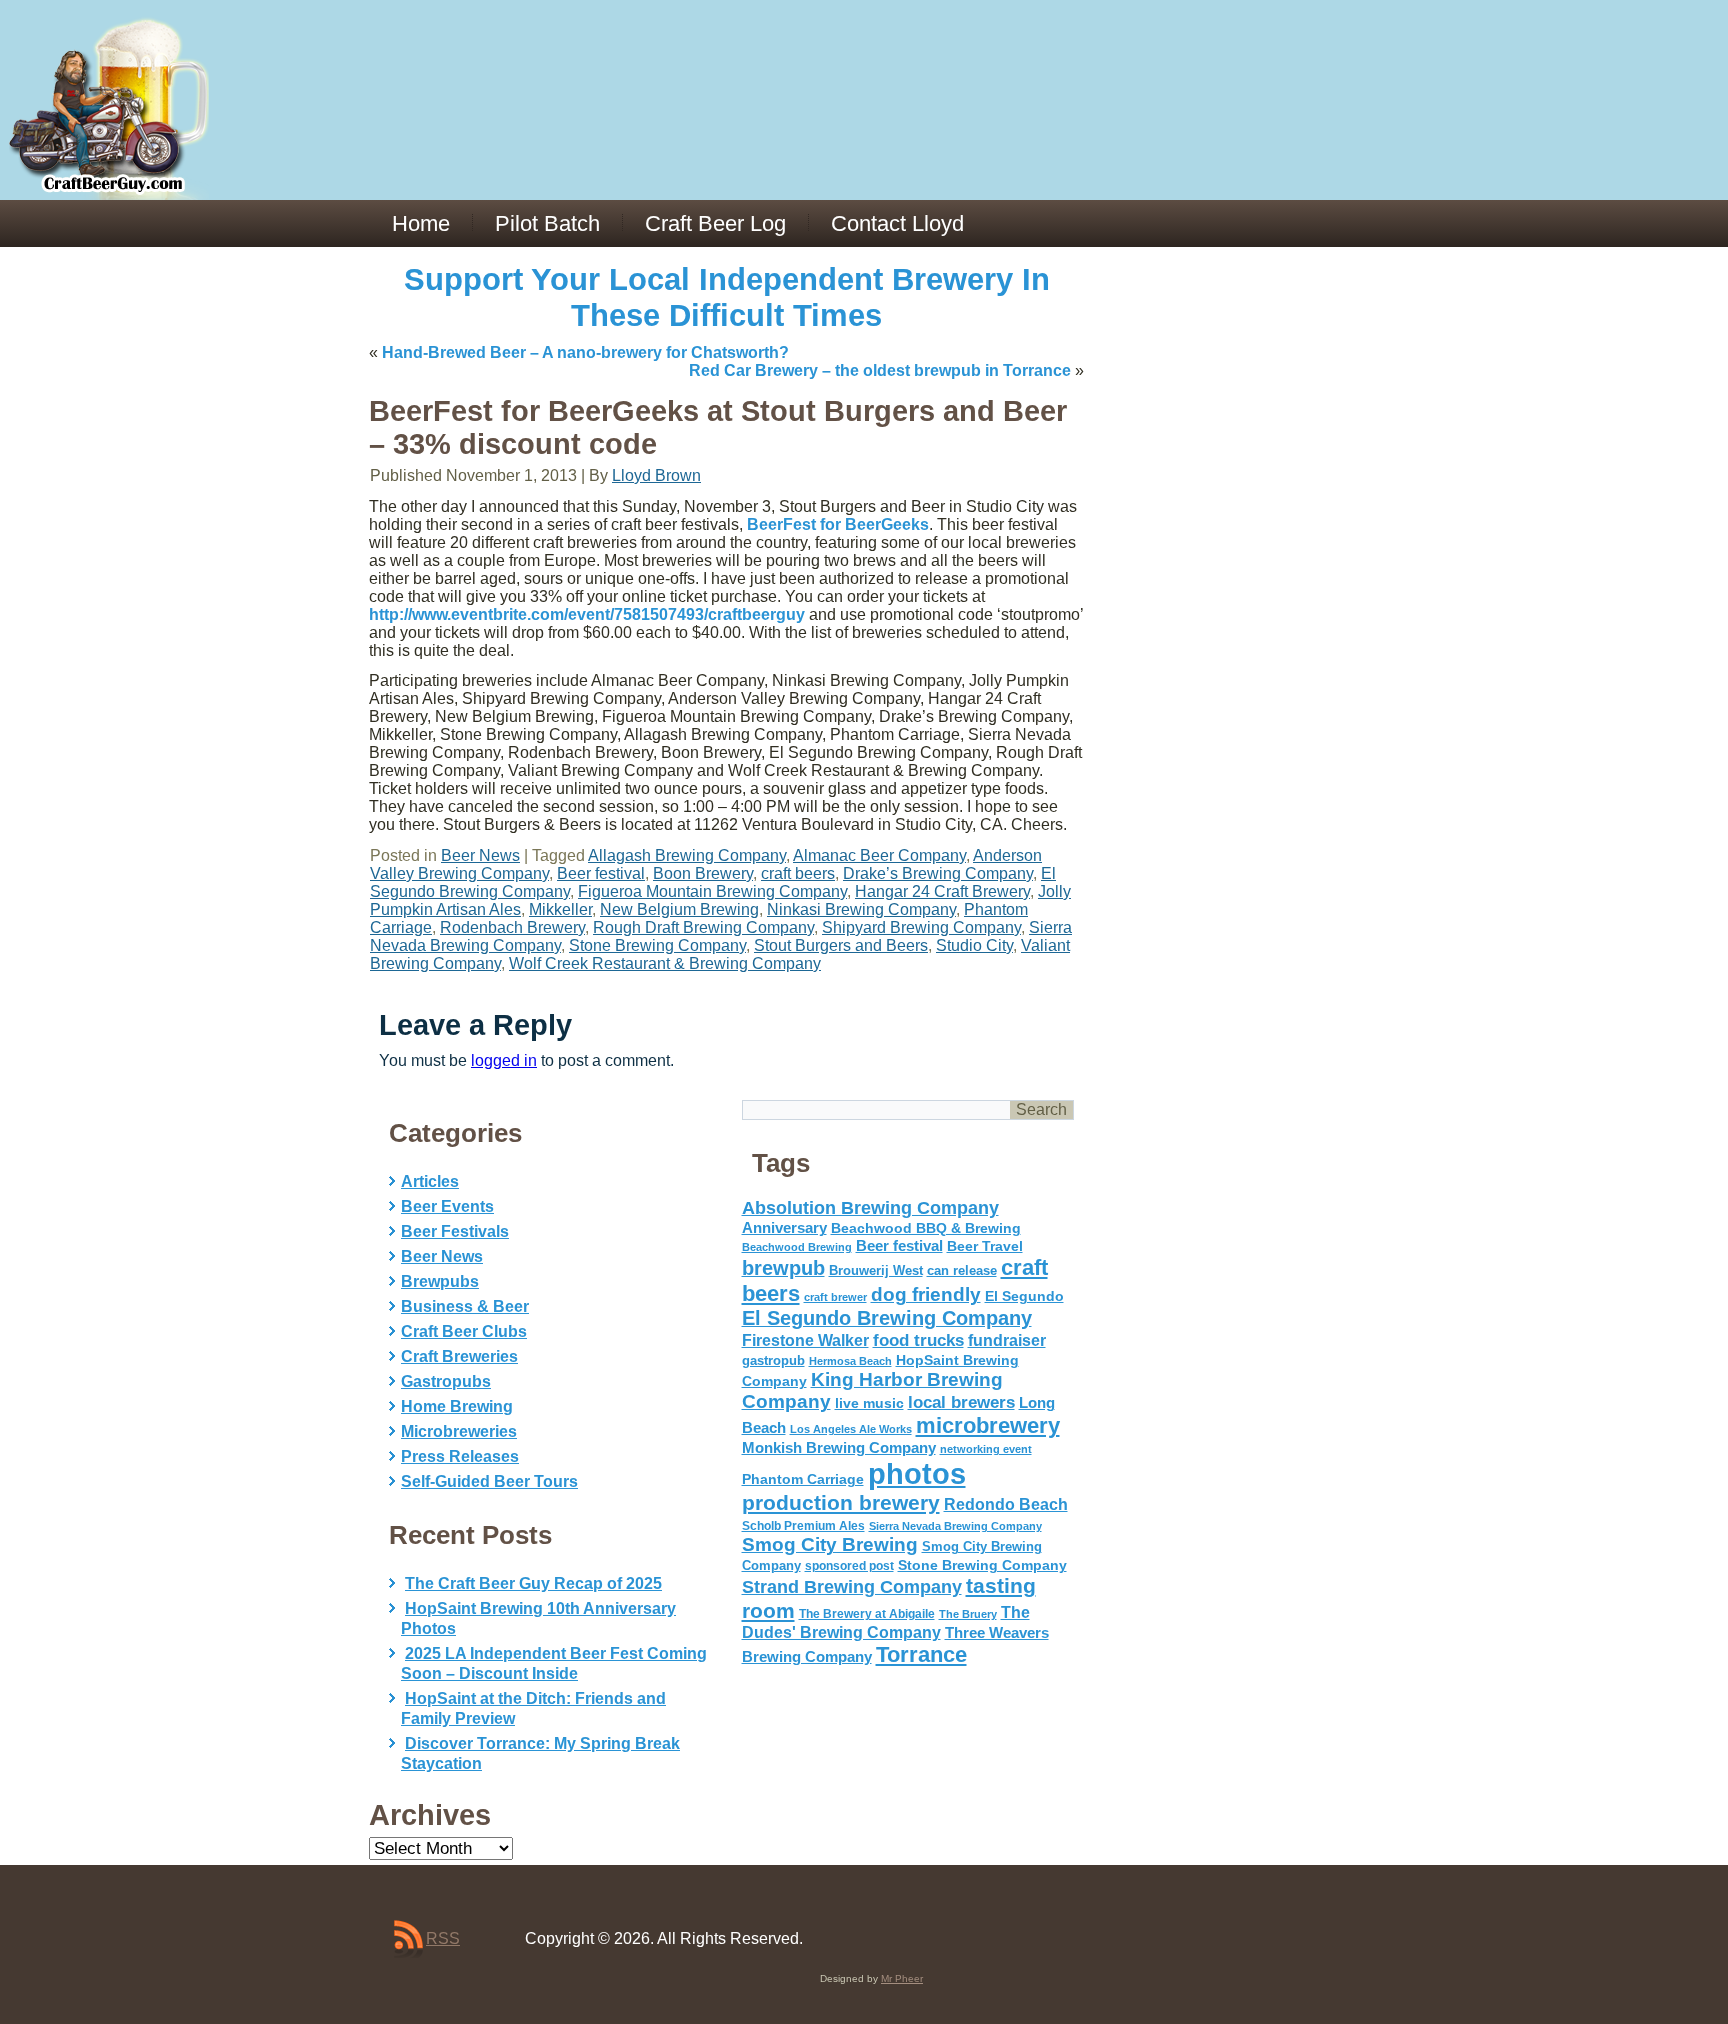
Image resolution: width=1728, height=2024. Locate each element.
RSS (443, 1938)
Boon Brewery (703, 873)
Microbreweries (459, 1431)
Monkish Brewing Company (839, 1447)
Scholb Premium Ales (803, 1526)
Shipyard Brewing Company (921, 927)
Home (421, 223)
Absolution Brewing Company (870, 1207)
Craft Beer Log (715, 223)
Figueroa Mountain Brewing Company (712, 891)
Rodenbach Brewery (512, 927)
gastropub (773, 1360)
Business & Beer (465, 1306)
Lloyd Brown (656, 475)
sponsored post (849, 1565)
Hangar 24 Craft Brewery (942, 891)
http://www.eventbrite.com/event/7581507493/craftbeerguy (587, 614)
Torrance (921, 1654)
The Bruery (968, 1614)
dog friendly (926, 1294)
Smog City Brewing (830, 1544)
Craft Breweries (459, 1356)
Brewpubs (440, 1281)
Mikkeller (560, 909)
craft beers (798, 873)
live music (869, 1403)
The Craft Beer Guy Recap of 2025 (533, 1583)
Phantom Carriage (803, 1479)
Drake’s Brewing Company (938, 873)
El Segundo (1024, 1296)
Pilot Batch (547, 223)
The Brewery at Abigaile (867, 1614)
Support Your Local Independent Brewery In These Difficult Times (727, 297)
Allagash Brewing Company (687, 855)
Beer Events (447, 1206)
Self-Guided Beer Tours (489, 1481)
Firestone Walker (805, 1340)
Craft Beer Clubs (464, 1331)
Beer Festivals (455, 1231)
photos (917, 1473)
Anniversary (784, 1228)
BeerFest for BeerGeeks (838, 524)
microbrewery (988, 1425)
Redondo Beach (1006, 1504)
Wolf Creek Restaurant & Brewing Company (665, 963)
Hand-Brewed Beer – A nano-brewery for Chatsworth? (585, 352)
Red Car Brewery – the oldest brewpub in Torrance (880, 370)
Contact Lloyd (897, 223)
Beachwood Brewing (797, 1247)
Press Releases (460, 1456)
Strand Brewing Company (852, 1587)
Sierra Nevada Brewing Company (955, 1526)
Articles (430, 1181)
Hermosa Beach (850, 1361)
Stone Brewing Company (657, 945)
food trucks (918, 1340)
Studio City (974, 945)
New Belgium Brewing (679, 909)
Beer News (480, 855)
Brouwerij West (876, 1270)
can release (962, 1270)
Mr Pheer (902, 1978)
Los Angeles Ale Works (851, 1429)
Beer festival (601, 873)
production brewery (841, 1503)
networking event (986, 1449)
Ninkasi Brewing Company (861, 909)
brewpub (783, 1268)
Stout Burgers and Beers (841, 945)
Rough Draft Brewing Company (703, 927)
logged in (504, 1060)
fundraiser (1007, 1340)
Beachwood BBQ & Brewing (926, 1228)
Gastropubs (446, 1381)
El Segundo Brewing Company (887, 1318)
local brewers (961, 1402)
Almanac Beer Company (879, 855)
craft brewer (835, 1297)
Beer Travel (985, 1246)
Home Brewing (457, 1406)
